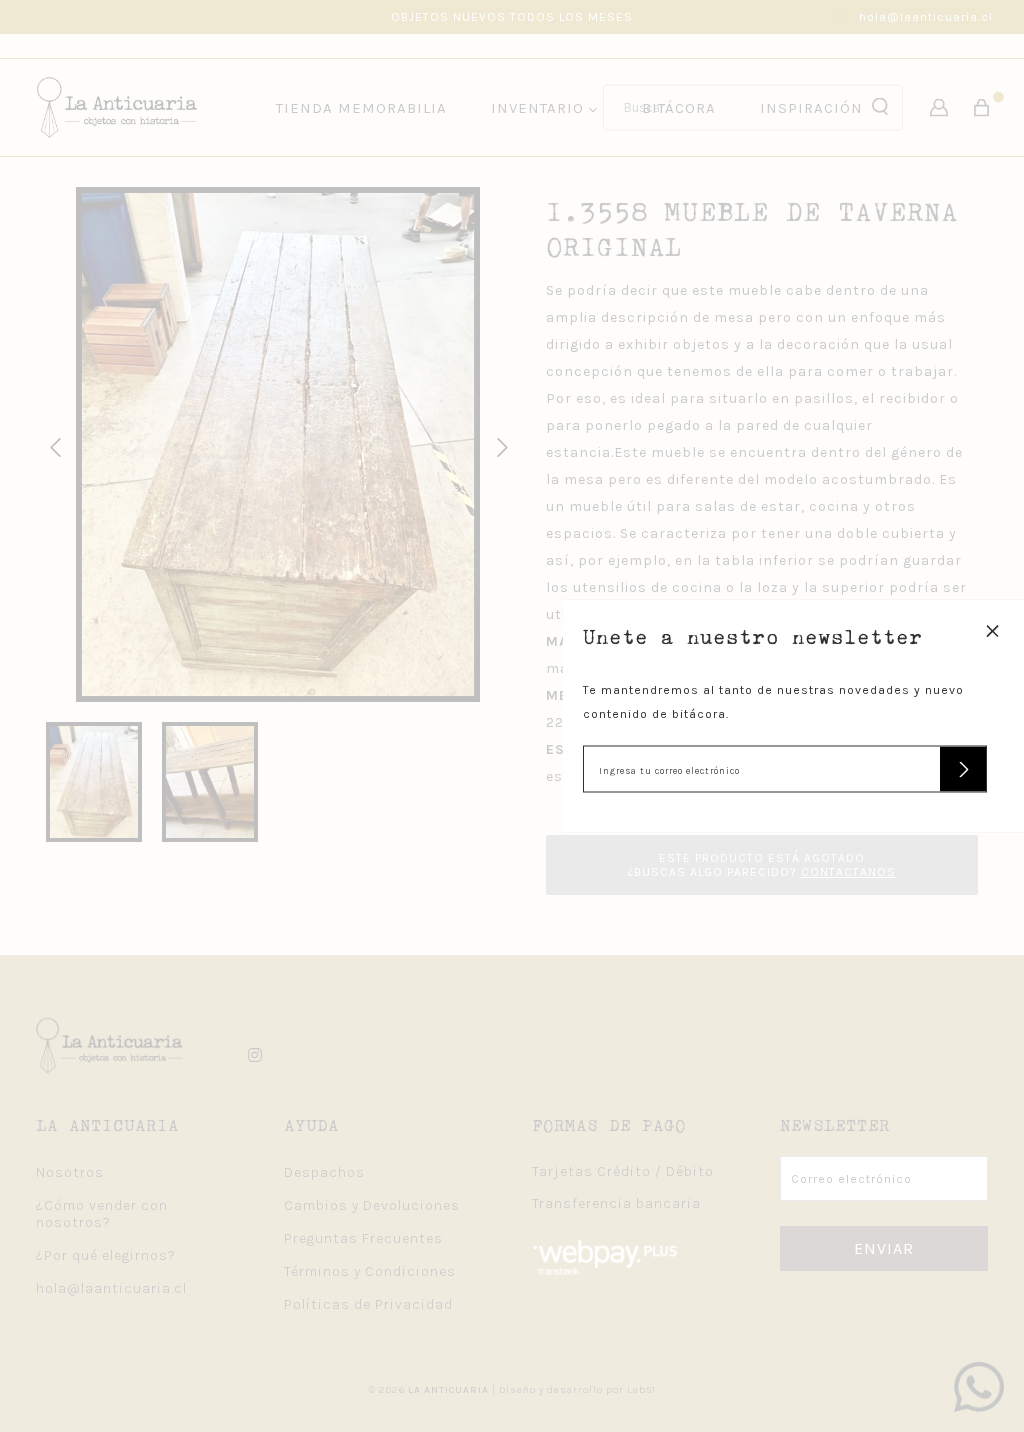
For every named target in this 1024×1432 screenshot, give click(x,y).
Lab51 (641, 1390)
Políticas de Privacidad (368, 1304)
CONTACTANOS (848, 872)
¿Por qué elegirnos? (106, 1255)
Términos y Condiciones (370, 1271)
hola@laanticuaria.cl (926, 17)
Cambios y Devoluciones (372, 1205)
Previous (52, 445)
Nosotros (70, 1172)
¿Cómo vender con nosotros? (102, 1214)
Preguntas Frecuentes (363, 1238)
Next (499, 445)
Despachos (324, 1172)
